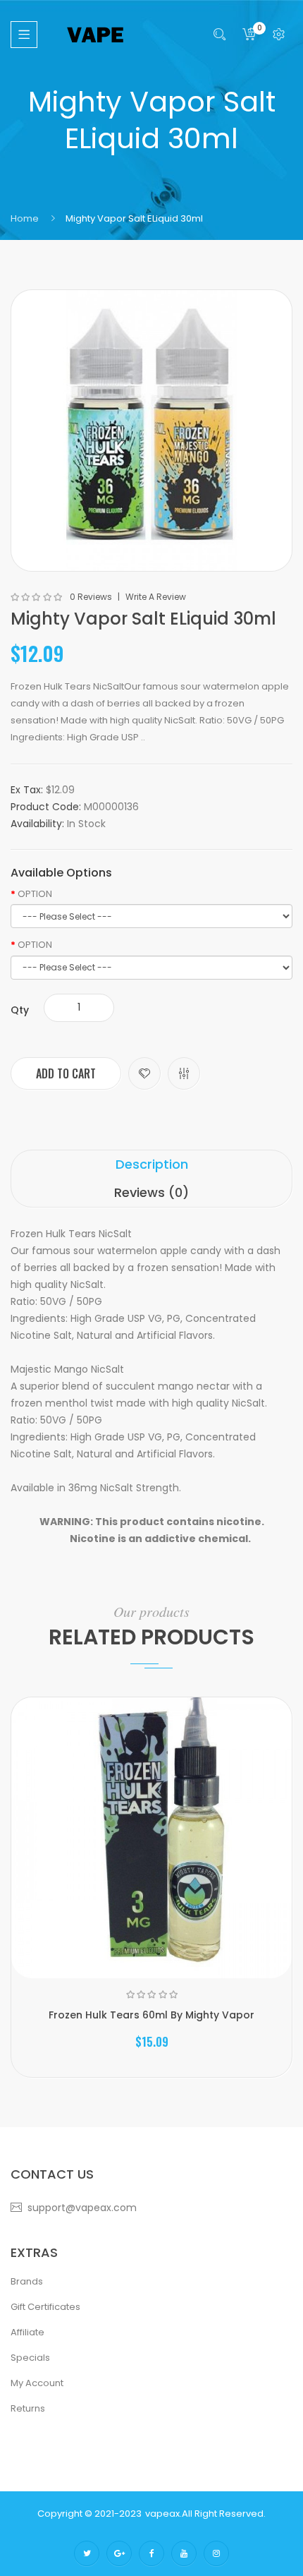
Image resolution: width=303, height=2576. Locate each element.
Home (25, 218)
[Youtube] (184, 2553)
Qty (20, 1010)
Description (152, 1164)
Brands (27, 2281)
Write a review (156, 597)
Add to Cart (66, 1073)
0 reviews (91, 597)
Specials (30, 2358)
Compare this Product (184, 1073)
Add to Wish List (144, 1073)
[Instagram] (216, 2553)
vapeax (162, 2514)
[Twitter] (87, 2553)
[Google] (119, 2553)
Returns (28, 2408)
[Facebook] (151, 2553)
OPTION (35, 894)
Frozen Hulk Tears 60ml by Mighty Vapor (151, 2015)
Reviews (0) (151, 1192)
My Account (37, 2383)
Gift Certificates (45, 2307)
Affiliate (27, 2332)
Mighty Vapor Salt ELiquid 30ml (134, 218)
